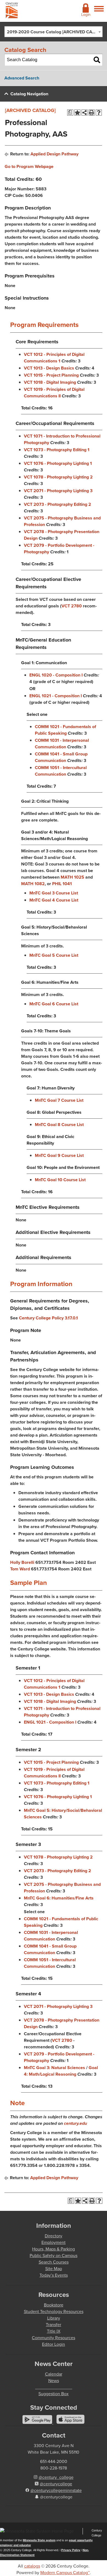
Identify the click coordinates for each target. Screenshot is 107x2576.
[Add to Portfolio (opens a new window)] (77, 113)
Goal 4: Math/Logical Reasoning (61, 2071)
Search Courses (54, 2262)
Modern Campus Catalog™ (65, 2573)
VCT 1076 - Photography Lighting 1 (58, 463)
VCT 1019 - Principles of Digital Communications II (54, 393)
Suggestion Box (54, 2394)
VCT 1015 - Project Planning (51, 375)
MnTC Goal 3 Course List (54, 893)
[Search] (97, 60)
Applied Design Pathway (54, 154)
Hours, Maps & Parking (54, 2249)
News (54, 2381)
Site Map (54, 2269)
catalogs (32, 2566)
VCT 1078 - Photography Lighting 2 (58, 477)
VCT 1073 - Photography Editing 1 (57, 450)
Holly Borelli (22, 1562)
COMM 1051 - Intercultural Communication (61, 771)
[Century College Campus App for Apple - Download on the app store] (71, 2422)
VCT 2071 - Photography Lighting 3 (58, 491)
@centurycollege (56, 2484)
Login (86, 15)
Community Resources (54, 2338)
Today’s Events (54, 2275)
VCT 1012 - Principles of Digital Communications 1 (54, 358)
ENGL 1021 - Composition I (56, 696)
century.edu (75, 2123)
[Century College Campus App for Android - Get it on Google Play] (38, 2422)
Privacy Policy (71, 2550)
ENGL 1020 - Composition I (56, 675)
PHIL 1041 (62, 884)
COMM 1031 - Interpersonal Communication (62, 744)
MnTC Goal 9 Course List (59, 1155)
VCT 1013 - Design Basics (49, 368)
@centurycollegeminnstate (56, 2490)
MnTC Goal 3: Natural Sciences (54, 2068)
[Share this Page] (85, 113)
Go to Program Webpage (29, 166)
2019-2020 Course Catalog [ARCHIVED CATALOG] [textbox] (55, 32)
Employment (54, 2242)
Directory (54, 2236)
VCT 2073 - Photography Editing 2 (57, 504)
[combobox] (54, 32)
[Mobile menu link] (99, 12)
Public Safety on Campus (54, 2256)
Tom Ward (20, 1569)
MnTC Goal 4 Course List (54, 900)
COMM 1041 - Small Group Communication (61, 757)
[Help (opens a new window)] (99, 113)
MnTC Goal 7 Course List (59, 1100)
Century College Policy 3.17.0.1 (48, 1318)
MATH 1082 (33, 884)
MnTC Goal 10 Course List (61, 1180)
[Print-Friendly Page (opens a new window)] (92, 113)
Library (54, 2318)
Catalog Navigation (29, 94)
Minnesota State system (39, 2540)
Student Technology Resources (54, 2311)
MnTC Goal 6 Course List (54, 1004)
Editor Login (54, 2344)
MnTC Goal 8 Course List (60, 1125)
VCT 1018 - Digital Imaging (50, 382)
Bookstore (54, 2305)
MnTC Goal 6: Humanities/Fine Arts (59, 1898)
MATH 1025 (72, 877)
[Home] (12, 11)
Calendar (54, 2374)
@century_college (56, 2477)
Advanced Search (22, 78)
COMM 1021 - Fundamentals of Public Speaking (65, 730)
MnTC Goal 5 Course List (54, 955)
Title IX (54, 2331)
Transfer (54, 2325)
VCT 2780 (72, 606)
